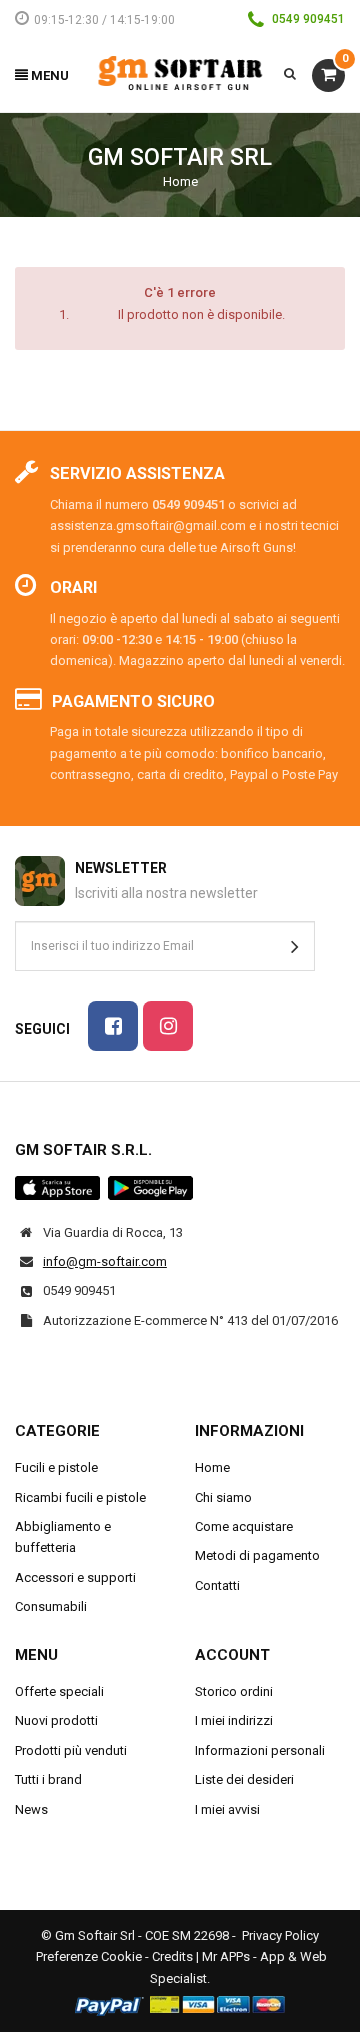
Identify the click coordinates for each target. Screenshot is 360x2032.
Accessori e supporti (75, 1577)
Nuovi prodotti (56, 1720)
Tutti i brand (48, 1779)
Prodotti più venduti (71, 1750)
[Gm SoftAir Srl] (180, 71)
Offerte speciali (59, 1691)
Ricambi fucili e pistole (80, 1497)
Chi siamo (223, 1497)
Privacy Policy (280, 1935)
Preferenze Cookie (89, 1956)
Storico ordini (234, 1691)
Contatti (217, 1585)
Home (180, 181)
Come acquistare (244, 1526)
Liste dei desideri (244, 1779)
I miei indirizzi (234, 1720)
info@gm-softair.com (105, 1261)
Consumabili (51, 1606)
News (31, 1809)
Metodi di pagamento (257, 1555)
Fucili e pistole (56, 1467)
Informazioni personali (260, 1750)
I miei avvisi (227, 1809)
